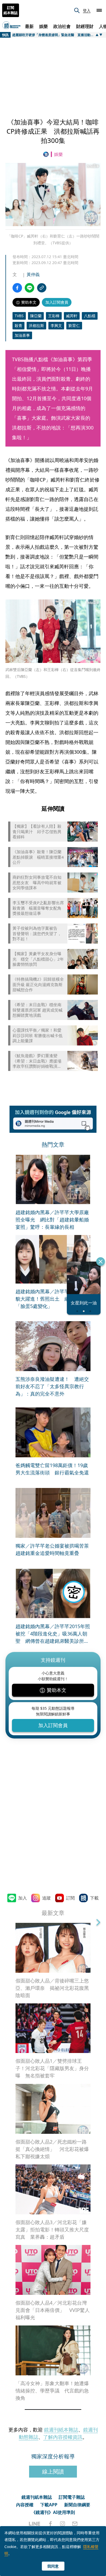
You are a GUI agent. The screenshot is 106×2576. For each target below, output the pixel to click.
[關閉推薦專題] (101, 1262)
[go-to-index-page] (47, 154)
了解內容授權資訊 (63, 2437)
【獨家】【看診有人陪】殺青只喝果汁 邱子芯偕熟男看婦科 (37, 832)
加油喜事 (22, 335)
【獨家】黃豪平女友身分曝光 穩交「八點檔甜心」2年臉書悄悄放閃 (38, 959)
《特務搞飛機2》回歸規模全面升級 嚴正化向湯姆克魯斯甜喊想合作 (38, 984)
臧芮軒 (72, 316)
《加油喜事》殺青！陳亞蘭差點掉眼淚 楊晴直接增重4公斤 (38, 857)
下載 (94, 1898)
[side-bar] (99, 10)
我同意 (53, 2566)
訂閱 (70, 1898)
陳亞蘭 (36, 316)
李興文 (56, 325)
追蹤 (46, 1898)
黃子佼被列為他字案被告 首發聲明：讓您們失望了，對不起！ (37, 933)
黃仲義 (33, 274)
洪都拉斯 (36, 325)
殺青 (18, 325)
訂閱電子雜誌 (72, 2497)
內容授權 (25, 2505)
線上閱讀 (53, 2471)
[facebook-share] (17, 288)
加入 (23, 1898)
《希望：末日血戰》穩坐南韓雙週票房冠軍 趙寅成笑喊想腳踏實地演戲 (38, 1010)
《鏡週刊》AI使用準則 (53, 2512)
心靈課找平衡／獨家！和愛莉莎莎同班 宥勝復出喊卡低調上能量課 (38, 1035)
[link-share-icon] (42, 288)
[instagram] (63, 2524)
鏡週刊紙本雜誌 (61, 2430)
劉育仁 (74, 325)
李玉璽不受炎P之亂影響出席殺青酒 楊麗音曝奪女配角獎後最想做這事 (38, 908)
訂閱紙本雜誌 (11, 10)
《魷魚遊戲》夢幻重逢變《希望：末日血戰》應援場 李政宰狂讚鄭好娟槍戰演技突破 (37, 1061)
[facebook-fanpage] (50, 2524)
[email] (75, 2524)
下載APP (49, 2505)
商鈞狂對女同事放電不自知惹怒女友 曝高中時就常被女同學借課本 (37, 883)
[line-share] (29, 288)
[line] (35, 2524)
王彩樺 (54, 316)
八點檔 (90, 316)
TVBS (19, 316)
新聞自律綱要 (77, 2505)
